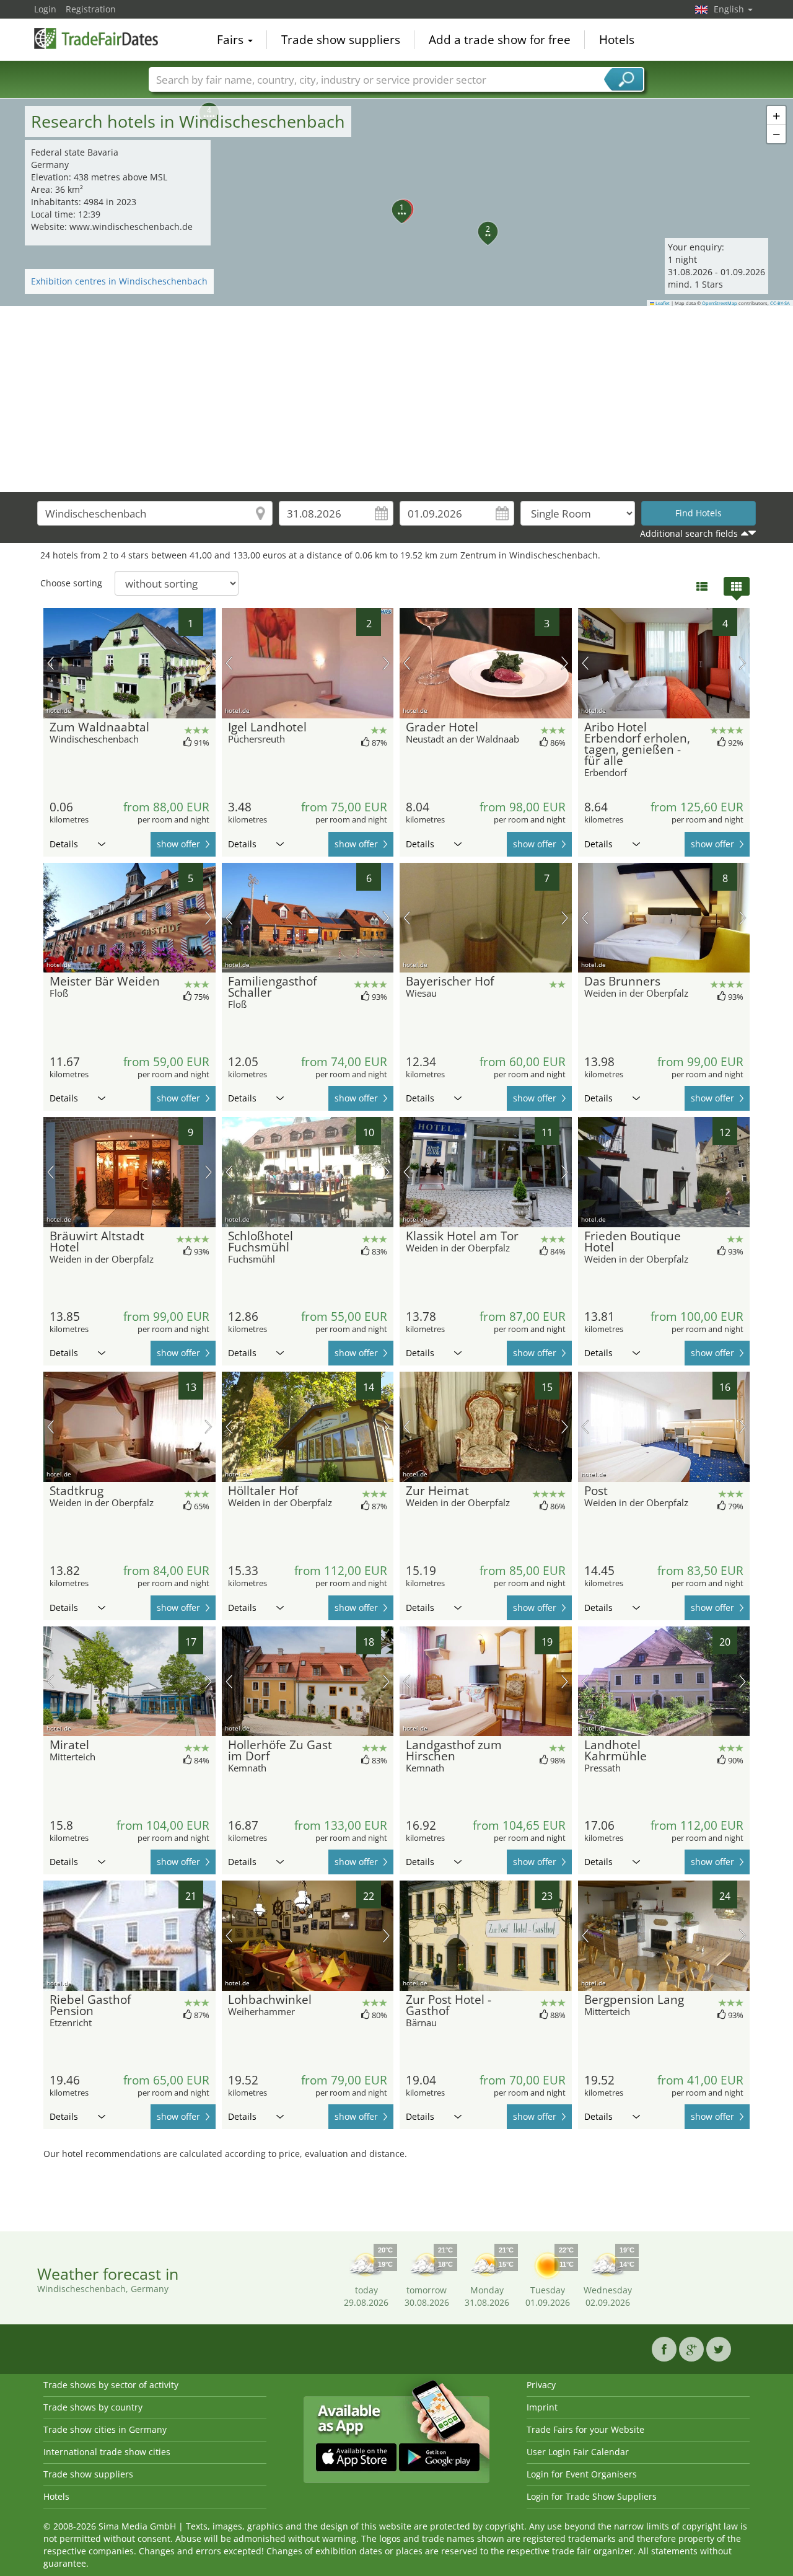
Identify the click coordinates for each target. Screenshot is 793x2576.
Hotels (617, 40)
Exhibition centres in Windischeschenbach (119, 281)
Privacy (541, 2385)
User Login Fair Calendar (578, 2452)
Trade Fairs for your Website (585, 2429)
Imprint (542, 2407)
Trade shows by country (93, 2407)
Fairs (232, 40)
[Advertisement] (396, 399)
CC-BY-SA (780, 303)
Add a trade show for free (500, 40)
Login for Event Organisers (582, 2474)
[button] (395, 203)
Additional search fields (689, 533)
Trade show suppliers (341, 40)
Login (45, 9)
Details (64, 844)
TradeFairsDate (96, 38)
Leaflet (662, 303)
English (730, 9)
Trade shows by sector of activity (111, 2385)
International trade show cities (107, 2452)
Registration (91, 9)
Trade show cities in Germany (105, 2429)
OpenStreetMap (720, 303)
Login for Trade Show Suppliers (592, 2496)
